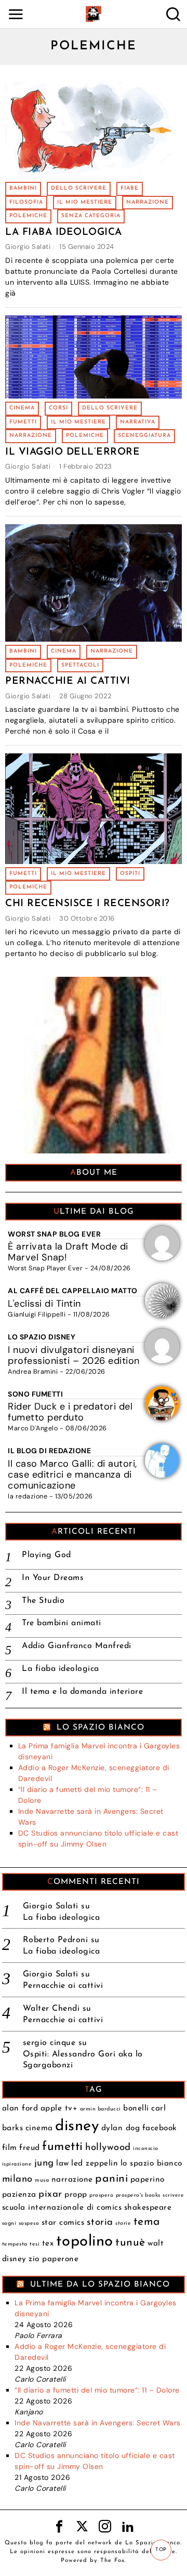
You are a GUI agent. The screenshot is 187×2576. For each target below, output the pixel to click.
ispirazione (17, 2164)
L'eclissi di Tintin (44, 1304)
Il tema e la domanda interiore (82, 1692)
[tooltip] (59, 2527)
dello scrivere (79, 188)
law (63, 2163)
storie (123, 2223)
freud (30, 2148)
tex (48, 2243)
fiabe (130, 188)
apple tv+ (59, 2108)
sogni (9, 2223)
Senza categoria (91, 216)
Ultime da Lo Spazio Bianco (100, 2285)
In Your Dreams (53, 1578)
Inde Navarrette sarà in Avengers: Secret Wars (98, 2423)
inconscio (146, 2149)
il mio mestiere (85, 202)
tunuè (130, 2243)
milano (17, 2179)
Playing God (46, 1555)
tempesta (15, 2244)
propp (76, 2195)
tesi (35, 2244)
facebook (160, 2128)
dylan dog (121, 2128)
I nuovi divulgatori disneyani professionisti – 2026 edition (74, 1355)
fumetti (23, 422)
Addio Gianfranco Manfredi (77, 1646)
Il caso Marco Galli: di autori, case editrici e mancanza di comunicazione (72, 1475)
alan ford (20, 2108)
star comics (63, 2223)
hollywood (108, 2148)
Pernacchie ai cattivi (68, 681)
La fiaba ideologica (64, 233)
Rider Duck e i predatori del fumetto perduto (70, 1412)
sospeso (29, 2223)
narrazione (148, 202)
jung (44, 2163)
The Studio (43, 1601)
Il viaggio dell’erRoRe (72, 452)
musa (42, 2180)
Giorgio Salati (28, 247)
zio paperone (54, 2259)
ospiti (130, 874)
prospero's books (138, 2195)
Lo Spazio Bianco (101, 1728)
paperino (148, 2180)
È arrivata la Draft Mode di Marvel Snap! (68, 1252)
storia (100, 2222)
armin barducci (101, 2109)
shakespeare (148, 2208)
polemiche (28, 216)
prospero (101, 2195)
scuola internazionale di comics (62, 2208)
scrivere (173, 2195)
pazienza (19, 2195)
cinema (22, 408)
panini (111, 2179)
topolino (85, 2242)
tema (147, 2222)
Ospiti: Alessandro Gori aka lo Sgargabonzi (83, 2060)
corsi (58, 408)
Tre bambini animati (62, 1623)
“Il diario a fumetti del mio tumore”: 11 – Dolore (97, 2390)
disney (77, 2126)
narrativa (138, 422)
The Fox (112, 2561)
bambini (23, 188)
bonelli (136, 2108)
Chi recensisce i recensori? (88, 904)
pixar (50, 2194)
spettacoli (80, 665)
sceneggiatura (144, 436)
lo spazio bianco (151, 2163)
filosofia (26, 202)
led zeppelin (95, 2163)
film (10, 2148)
